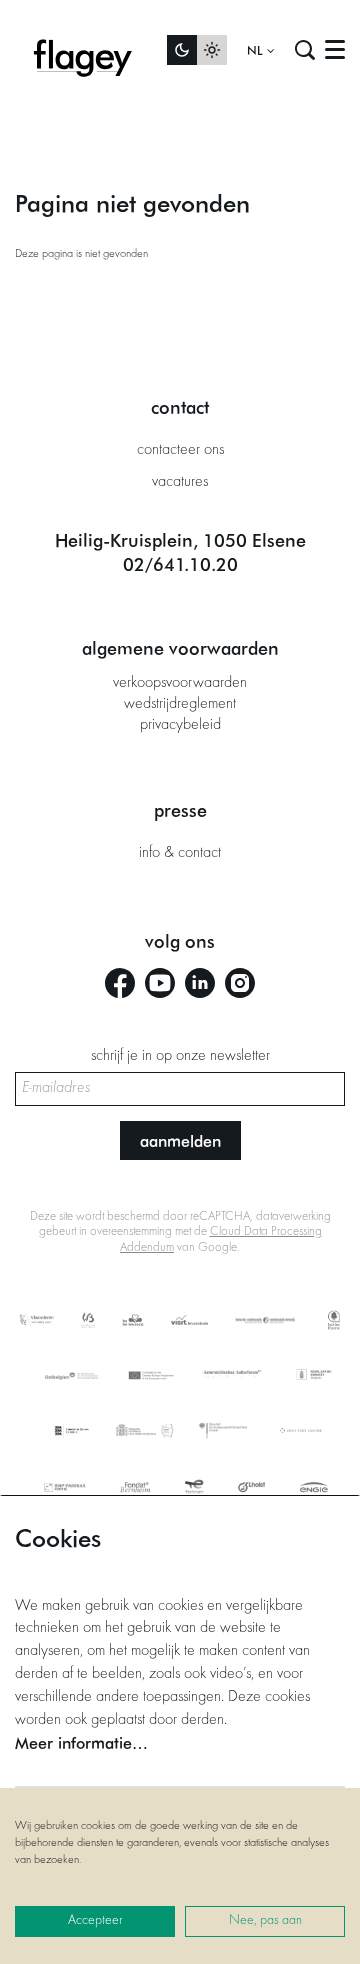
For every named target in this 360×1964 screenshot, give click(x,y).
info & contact (180, 853)
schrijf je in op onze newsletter (180, 1056)
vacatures (180, 482)
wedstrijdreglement (180, 704)
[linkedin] (200, 983)
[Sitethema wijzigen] (197, 50)
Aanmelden (180, 1140)
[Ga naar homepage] (83, 50)
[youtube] (160, 983)
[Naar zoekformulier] (305, 50)
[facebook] (120, 983)
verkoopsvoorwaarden (180, 683)
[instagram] (240, 983)
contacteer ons (180, 450)
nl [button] (257, 50)
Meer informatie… (81, 1742)
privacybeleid (180, 725)
